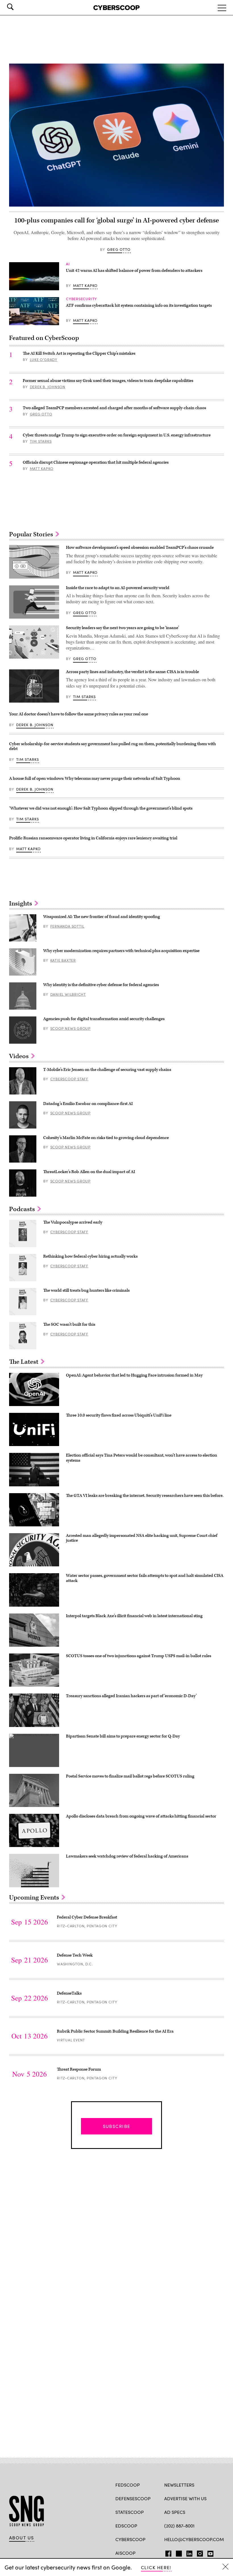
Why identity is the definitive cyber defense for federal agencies (101, 985)
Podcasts (23, 1209)
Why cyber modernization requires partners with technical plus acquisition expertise (121, 951)
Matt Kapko (85, 285)
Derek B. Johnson (48, 387)
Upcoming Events (35, 1898)
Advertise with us (185, 2498)
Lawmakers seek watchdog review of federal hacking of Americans (127, 1856)
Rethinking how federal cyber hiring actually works (90, 1256)
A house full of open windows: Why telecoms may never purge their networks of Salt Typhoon (95, 779)
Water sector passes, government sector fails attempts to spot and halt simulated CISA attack (145, 1578)
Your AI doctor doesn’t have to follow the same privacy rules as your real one (79, 714)
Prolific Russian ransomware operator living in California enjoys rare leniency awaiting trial (93, 838)
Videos (20, 1056)
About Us (22, 2538)
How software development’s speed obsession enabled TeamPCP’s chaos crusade (140, 548)
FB (167, 2552)
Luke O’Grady (44, 360)
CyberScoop (130, 2539)
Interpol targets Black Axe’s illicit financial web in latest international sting (134, 1616)
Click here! (156, 2567)
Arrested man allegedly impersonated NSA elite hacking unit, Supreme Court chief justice (142, 1538)
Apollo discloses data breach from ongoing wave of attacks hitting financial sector (141, 1816)
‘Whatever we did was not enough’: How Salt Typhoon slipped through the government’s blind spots (101, 808)
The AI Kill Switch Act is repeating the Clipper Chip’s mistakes (79, 353)
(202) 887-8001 (179, 2526)
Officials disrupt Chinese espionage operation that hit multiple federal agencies (96, 462)
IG (198, 2552)
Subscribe (117, 2126)
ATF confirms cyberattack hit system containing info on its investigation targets (139, 305)
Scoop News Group (70, 1028)
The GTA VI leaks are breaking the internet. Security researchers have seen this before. (145, 1496)
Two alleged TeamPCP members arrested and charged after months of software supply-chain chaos (114, 408)
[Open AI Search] (18, 7)
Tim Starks (41, 441)
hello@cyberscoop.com (194, 2539)
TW (178, 2552)
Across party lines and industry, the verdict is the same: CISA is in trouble (132, 672)
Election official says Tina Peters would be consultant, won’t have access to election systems (142, 1458)
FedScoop (128, 2485)
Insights (21, 904)
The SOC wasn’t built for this (69, 1324)
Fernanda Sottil (67, 926)
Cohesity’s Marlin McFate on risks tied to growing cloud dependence (106, 1138)
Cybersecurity (81, 299)
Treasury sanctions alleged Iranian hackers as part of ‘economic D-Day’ (131, 1696)
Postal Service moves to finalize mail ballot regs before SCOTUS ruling (130, 1776)
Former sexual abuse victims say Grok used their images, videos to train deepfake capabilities (108, 381)
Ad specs (175, 2512)
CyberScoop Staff (69, 1079)
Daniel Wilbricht (68, 994)
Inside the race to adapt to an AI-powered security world (118, 588)
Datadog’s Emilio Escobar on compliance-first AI (88, 1104)
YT (209, 2552)
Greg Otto (119, 249)
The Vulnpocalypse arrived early (73, 1222)
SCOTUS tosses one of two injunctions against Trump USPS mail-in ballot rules (139, 1656)
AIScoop (125, 2553)
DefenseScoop (133, 2498)
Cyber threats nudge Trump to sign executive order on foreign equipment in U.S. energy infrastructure (117, 435)
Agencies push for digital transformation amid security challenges (104, 1019)
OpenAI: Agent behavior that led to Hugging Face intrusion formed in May (134, 1375)
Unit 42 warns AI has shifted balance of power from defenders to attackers (134, 271)
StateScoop (130, 2512)
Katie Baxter (63, 960)
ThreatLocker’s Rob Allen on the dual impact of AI (89, 1172)
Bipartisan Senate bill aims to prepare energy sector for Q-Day (123, 1736)
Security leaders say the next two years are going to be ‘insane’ (122, 628)
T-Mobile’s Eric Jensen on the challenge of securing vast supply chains (107, 1070)
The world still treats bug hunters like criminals (86, 1290)
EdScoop (126, 2526)
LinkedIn (189, 2552)
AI (68, 264)
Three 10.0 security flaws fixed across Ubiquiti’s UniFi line (119, 1415)
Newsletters (179, 2485)
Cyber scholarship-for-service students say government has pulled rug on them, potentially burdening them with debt (113, 746)
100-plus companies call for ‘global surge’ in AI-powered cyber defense (116, 220)
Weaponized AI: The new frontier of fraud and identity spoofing (102, 917)
